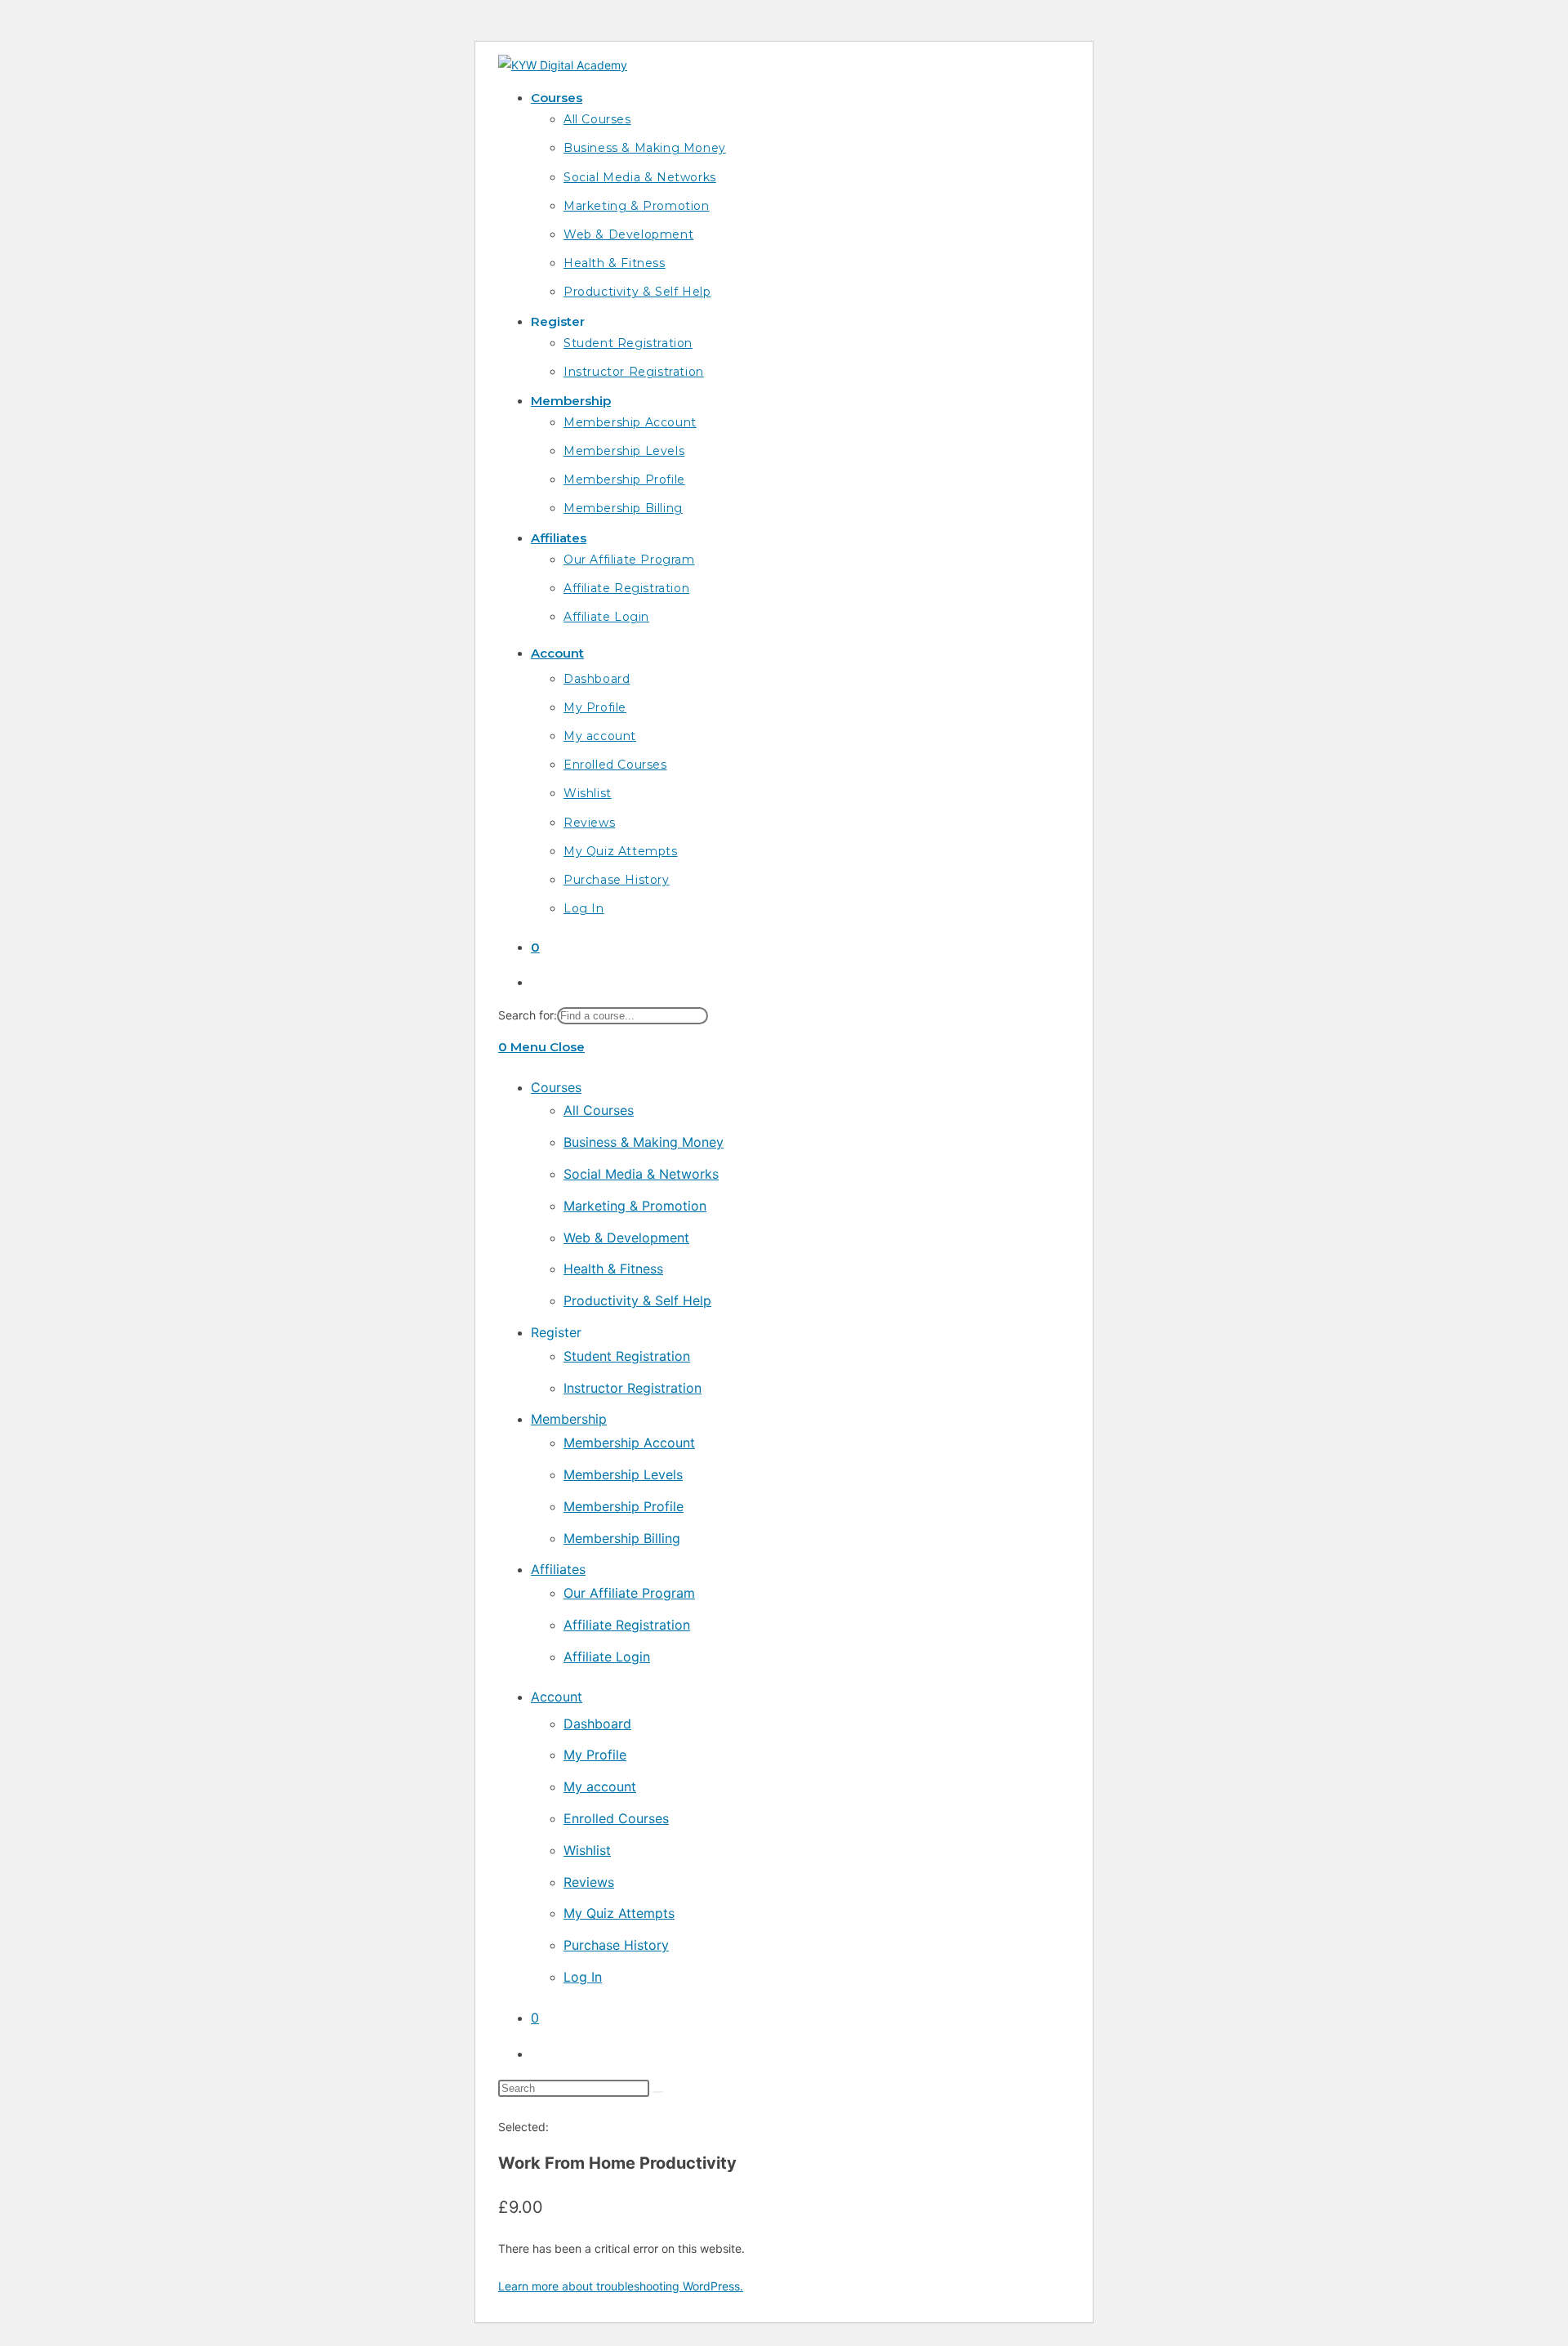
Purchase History (616, 1945)
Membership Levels (623, 1474)
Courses (556, 1087)
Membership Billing (622, 1538)
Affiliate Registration (627, 1625)
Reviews (589, 1882)
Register (556, 1332)
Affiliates (558, 1569)
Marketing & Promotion (635, 1206)
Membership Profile (624, 1506)
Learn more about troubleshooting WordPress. (621, 2286)
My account (600, 1786)
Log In (583, 1977)
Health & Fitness (613, 1269)
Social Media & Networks (641, 1174)
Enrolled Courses (616, 1818)
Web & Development (626, 1238)
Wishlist (587, 1850)
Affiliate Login (607, 1657)
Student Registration (627, 1356)
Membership (569, 1419)
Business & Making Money (644, 1142)
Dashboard (597, 1724)
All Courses (599, 1110)
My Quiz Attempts (619, 1913)
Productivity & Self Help (637, 1300)
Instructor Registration (633, 1388)
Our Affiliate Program (629, 1593)
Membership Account (629, 1443)
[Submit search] (658, 2092)
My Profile (595, 1755)
